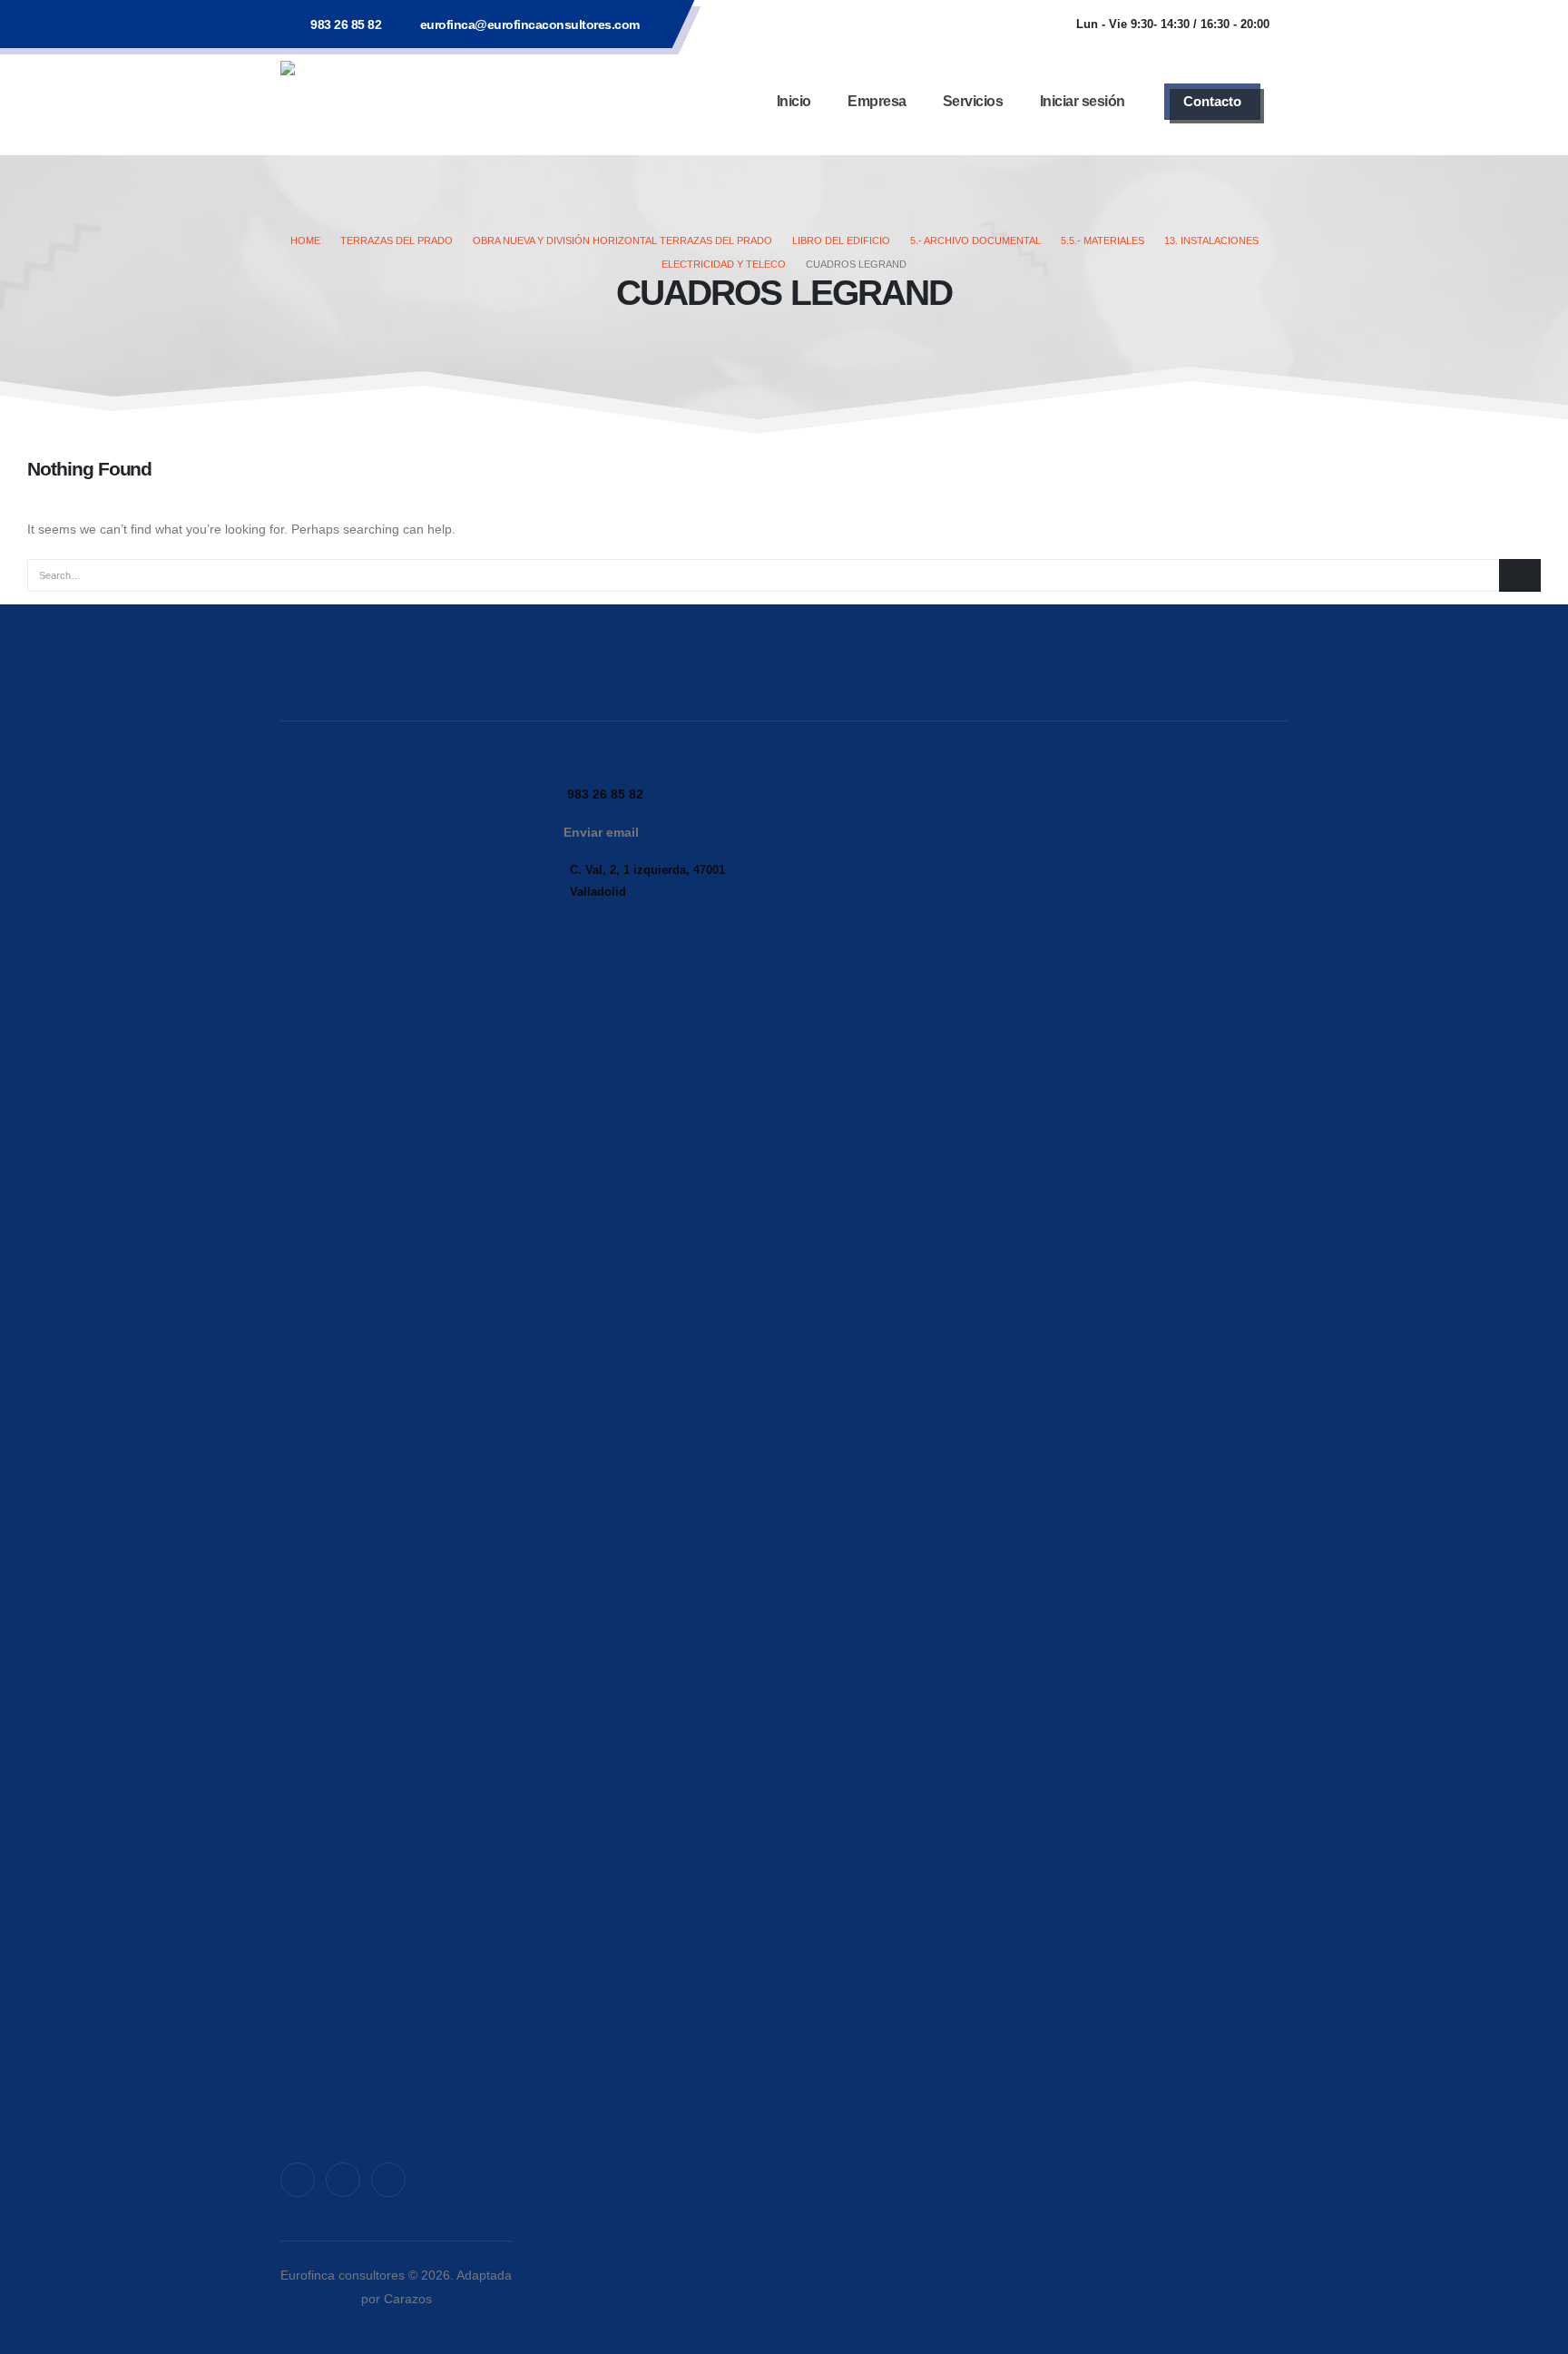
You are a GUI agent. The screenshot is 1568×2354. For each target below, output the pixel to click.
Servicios (973, 101)
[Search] (1520, 575)
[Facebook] (298, 2180)
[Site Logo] (394, 101)
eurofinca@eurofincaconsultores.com (530, 25)
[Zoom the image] (396, 791)
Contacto (1212, 101)
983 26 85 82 (346, 25)
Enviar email (601, 832)
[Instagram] (388, 2180)
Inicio (794, 101)
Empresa (877, 101)
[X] (343, 2180)
